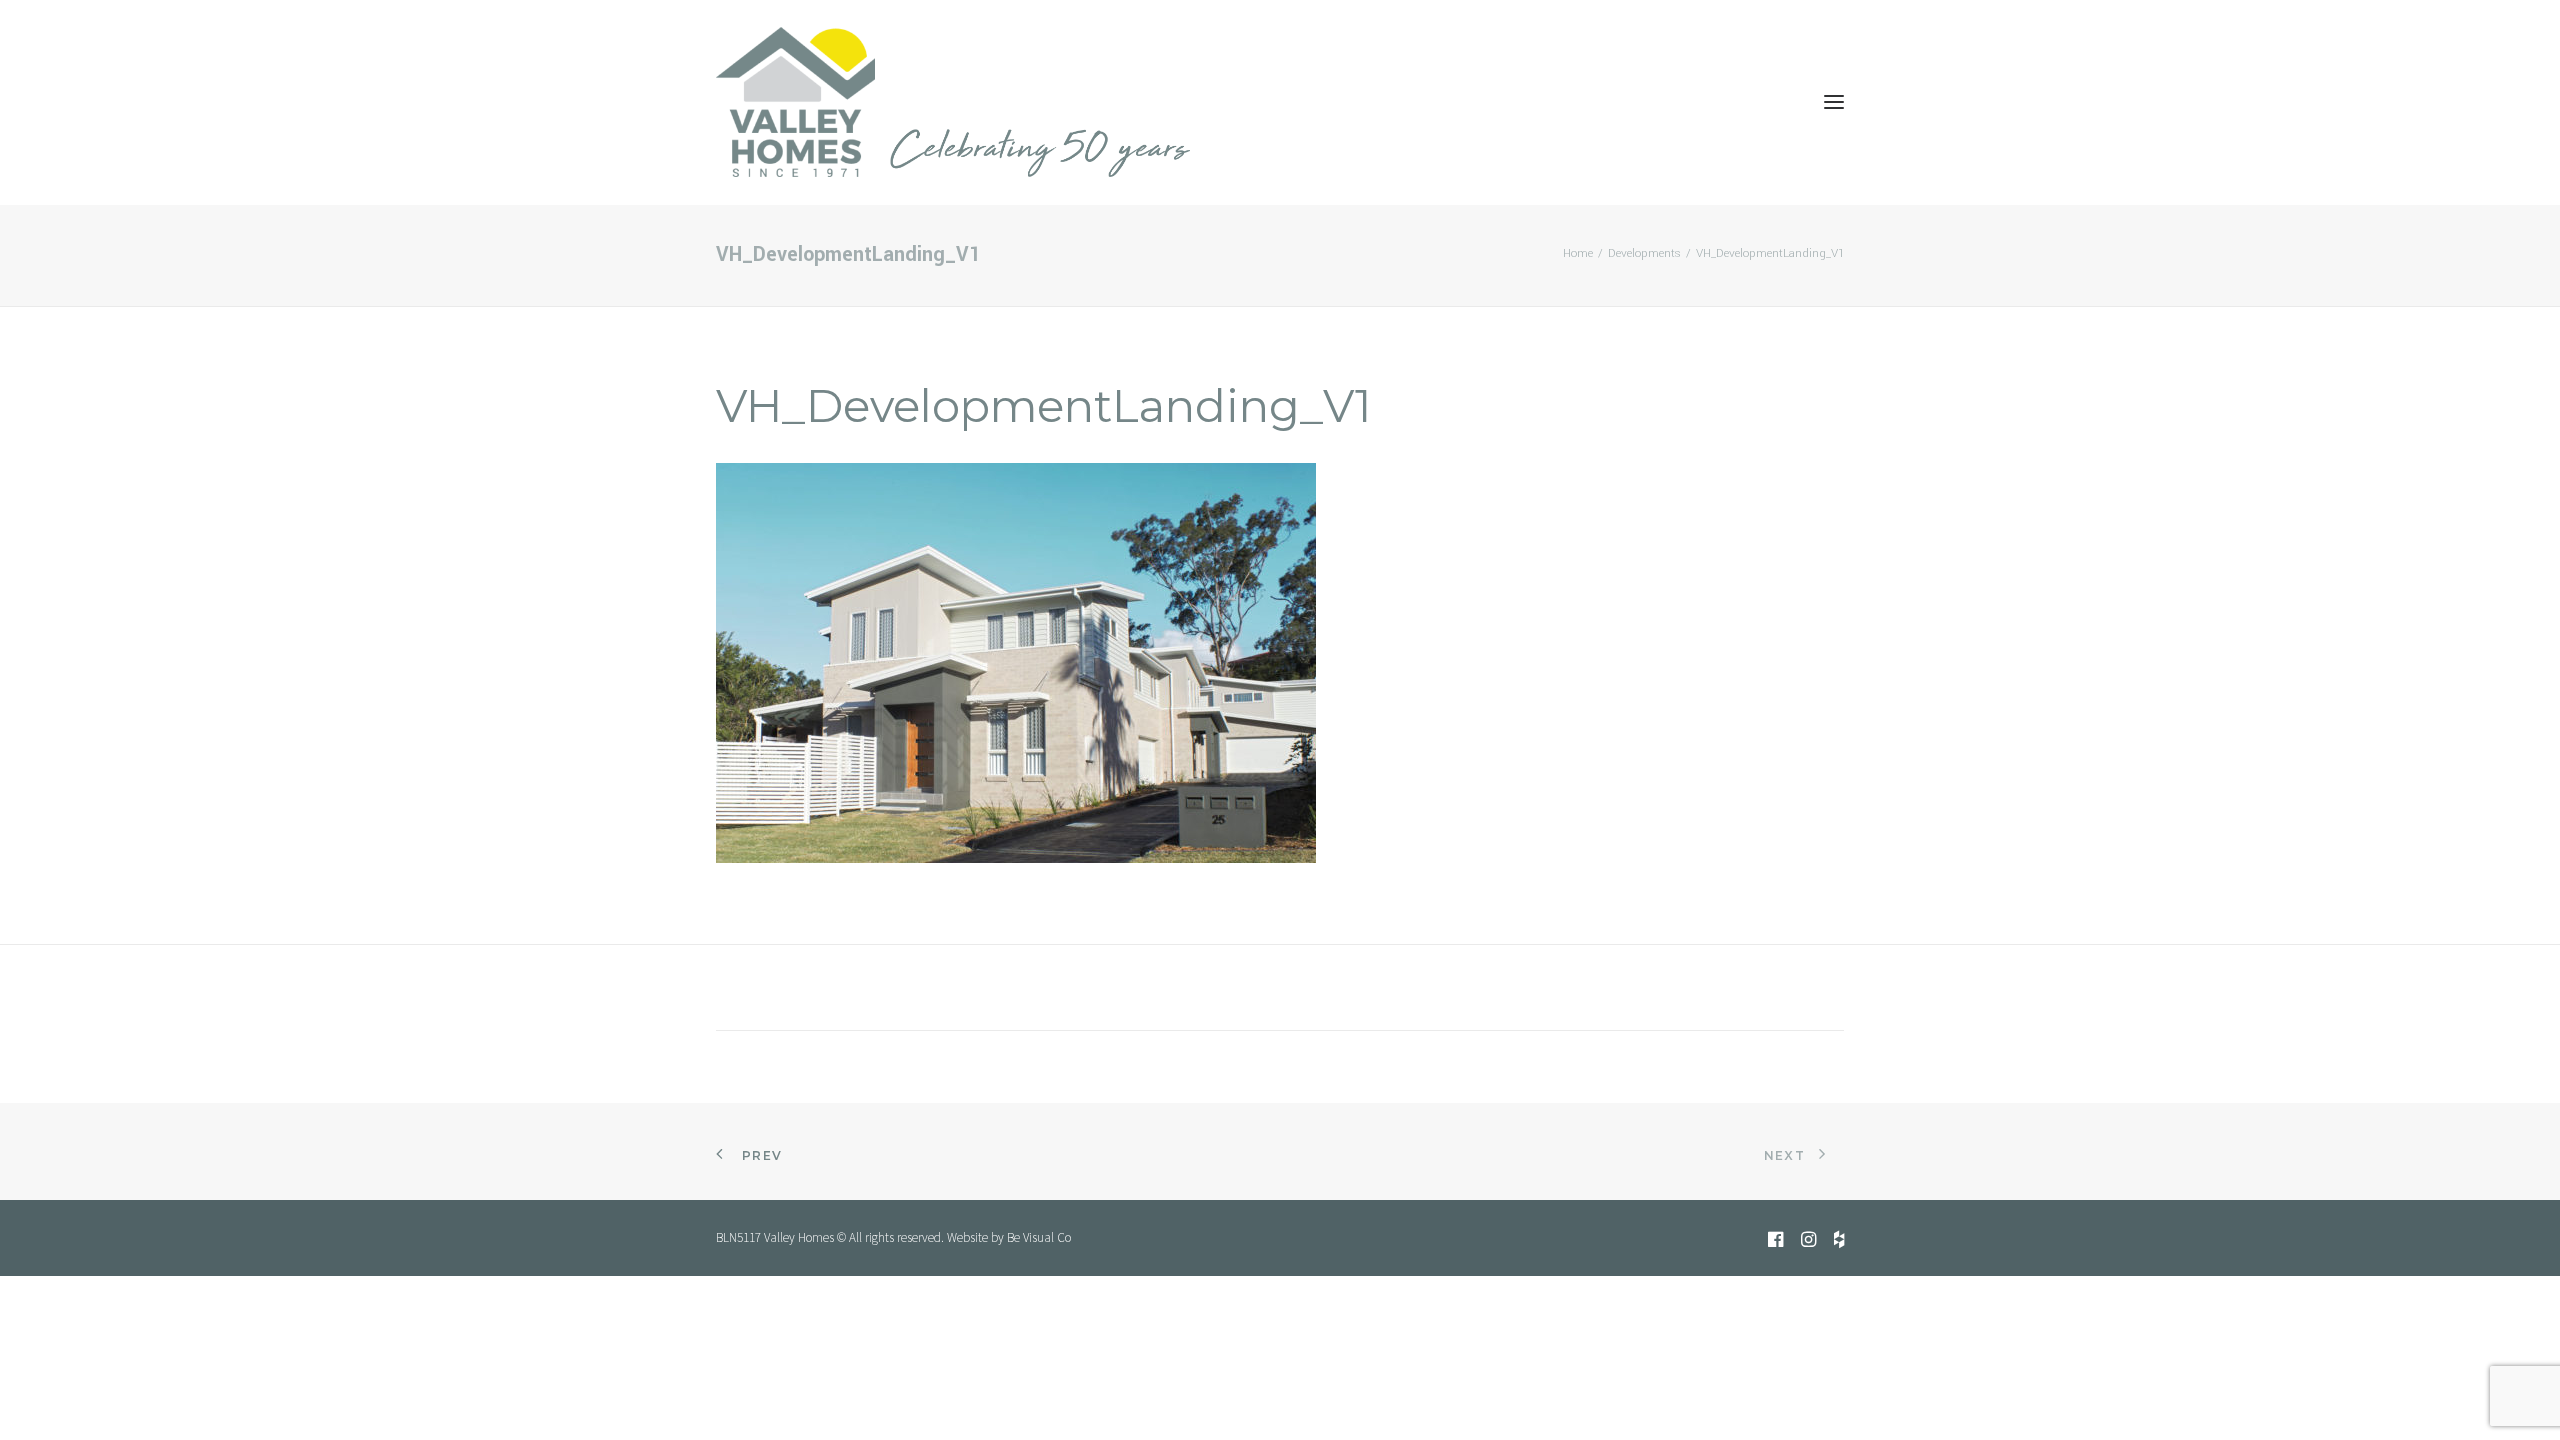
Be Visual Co (1039, 1237)
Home (1578, 253)
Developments (1644, 253)
